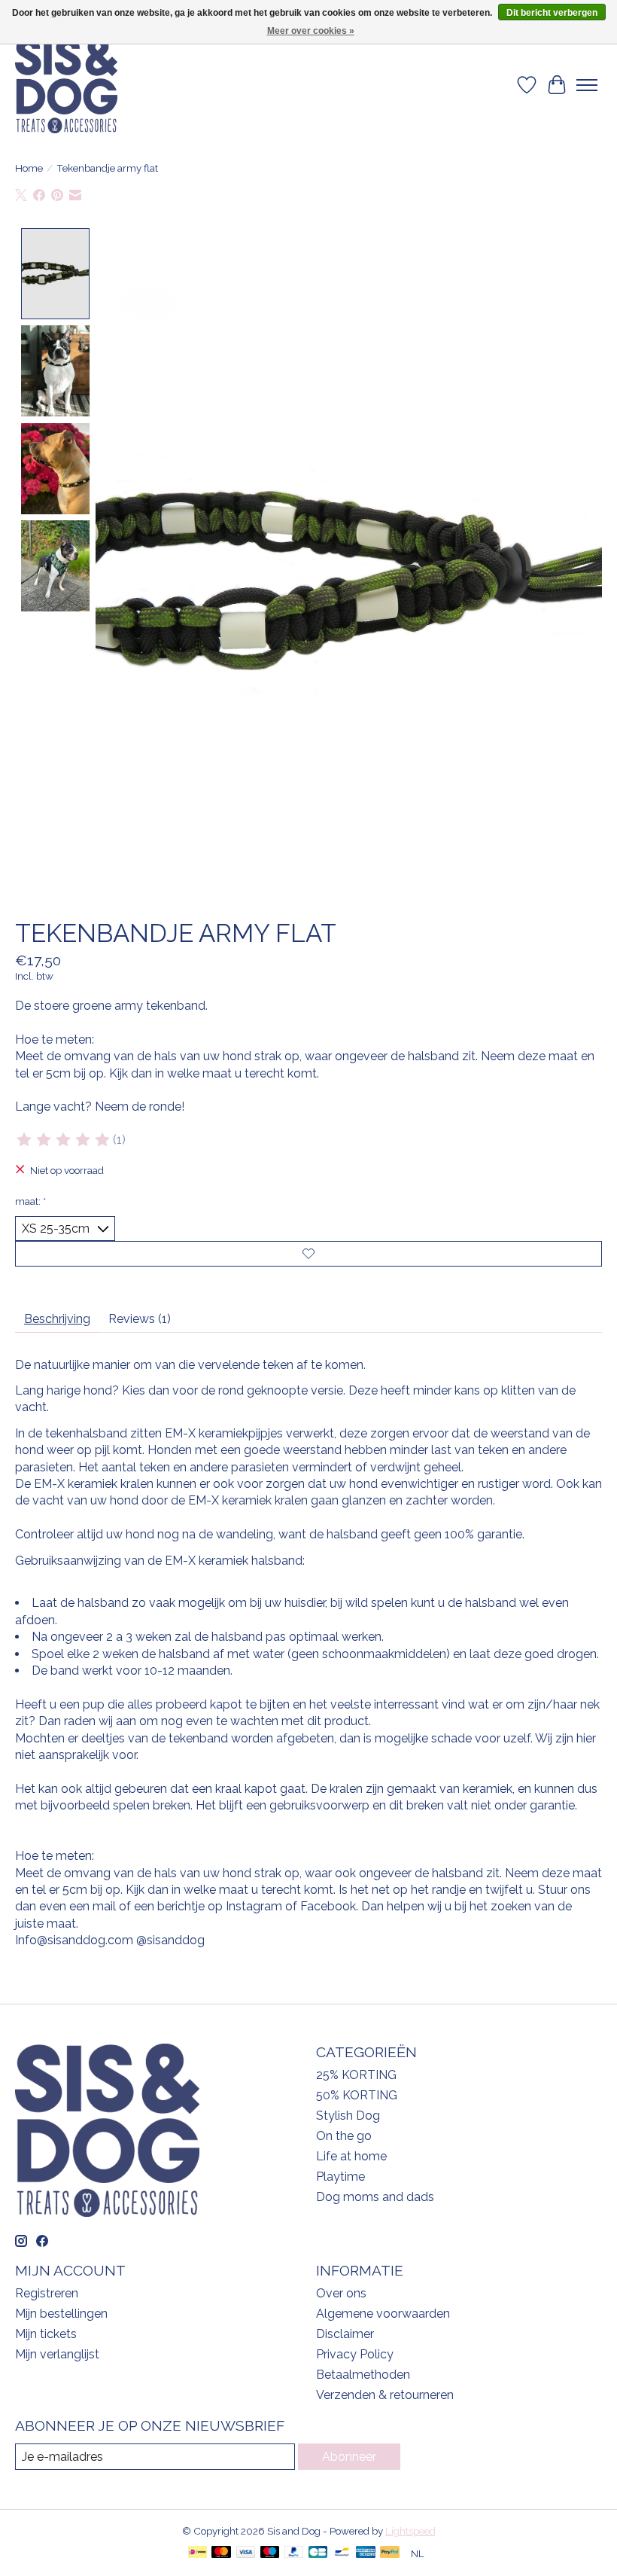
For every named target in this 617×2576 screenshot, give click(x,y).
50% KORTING (357, 2095)
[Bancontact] (342, 2553)
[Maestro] (270, 2553)
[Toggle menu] (587, 85)
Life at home (351, 2156)
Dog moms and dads (375, 2197)
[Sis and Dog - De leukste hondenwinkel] (66, 85)
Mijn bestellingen (61, 2314)
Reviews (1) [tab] (140, 1319)
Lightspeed (410, 2531)
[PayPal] (294, 2553)
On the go (344, 2136)
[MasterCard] (221, 2553)
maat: (30, 1201)
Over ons (341, 2293)
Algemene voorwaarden (383, 2314)
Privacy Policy (355, 2354)
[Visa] (246, 2553)
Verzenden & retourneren (385, 2395)
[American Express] (366, 2553)
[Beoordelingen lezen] (64, 1140)
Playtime (340, 2177)
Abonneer (349, 2457)
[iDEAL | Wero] (198, 2553)
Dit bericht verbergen (552, 13)
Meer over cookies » (311, 31)
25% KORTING (356, 2075)
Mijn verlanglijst (57, 2354)
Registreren (47, 2293)
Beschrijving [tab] (57, 1319)
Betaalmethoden (363, 2375)
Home (29, 168)
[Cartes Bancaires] (318, 2553)
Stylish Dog (348, 2116)
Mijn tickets (46, 2334)
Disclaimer (345, 2334)
